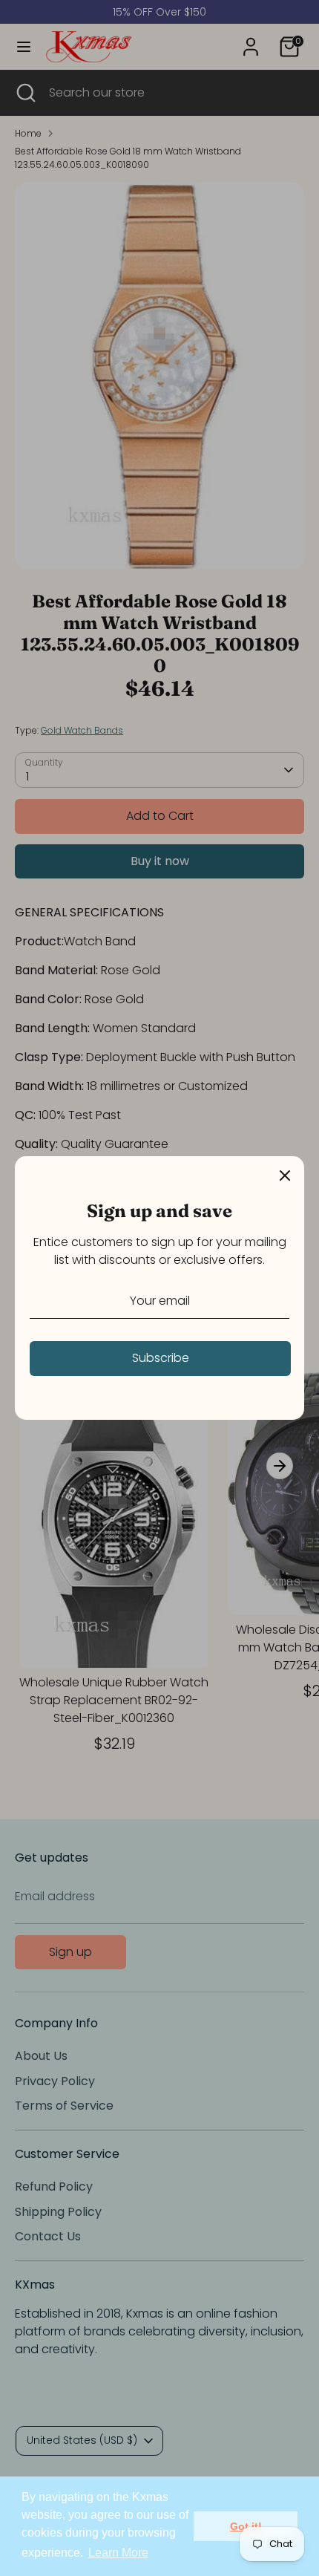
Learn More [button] (118, 2553)
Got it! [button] (246, 2526)
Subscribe (161, 1358)
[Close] (285, 1175)
